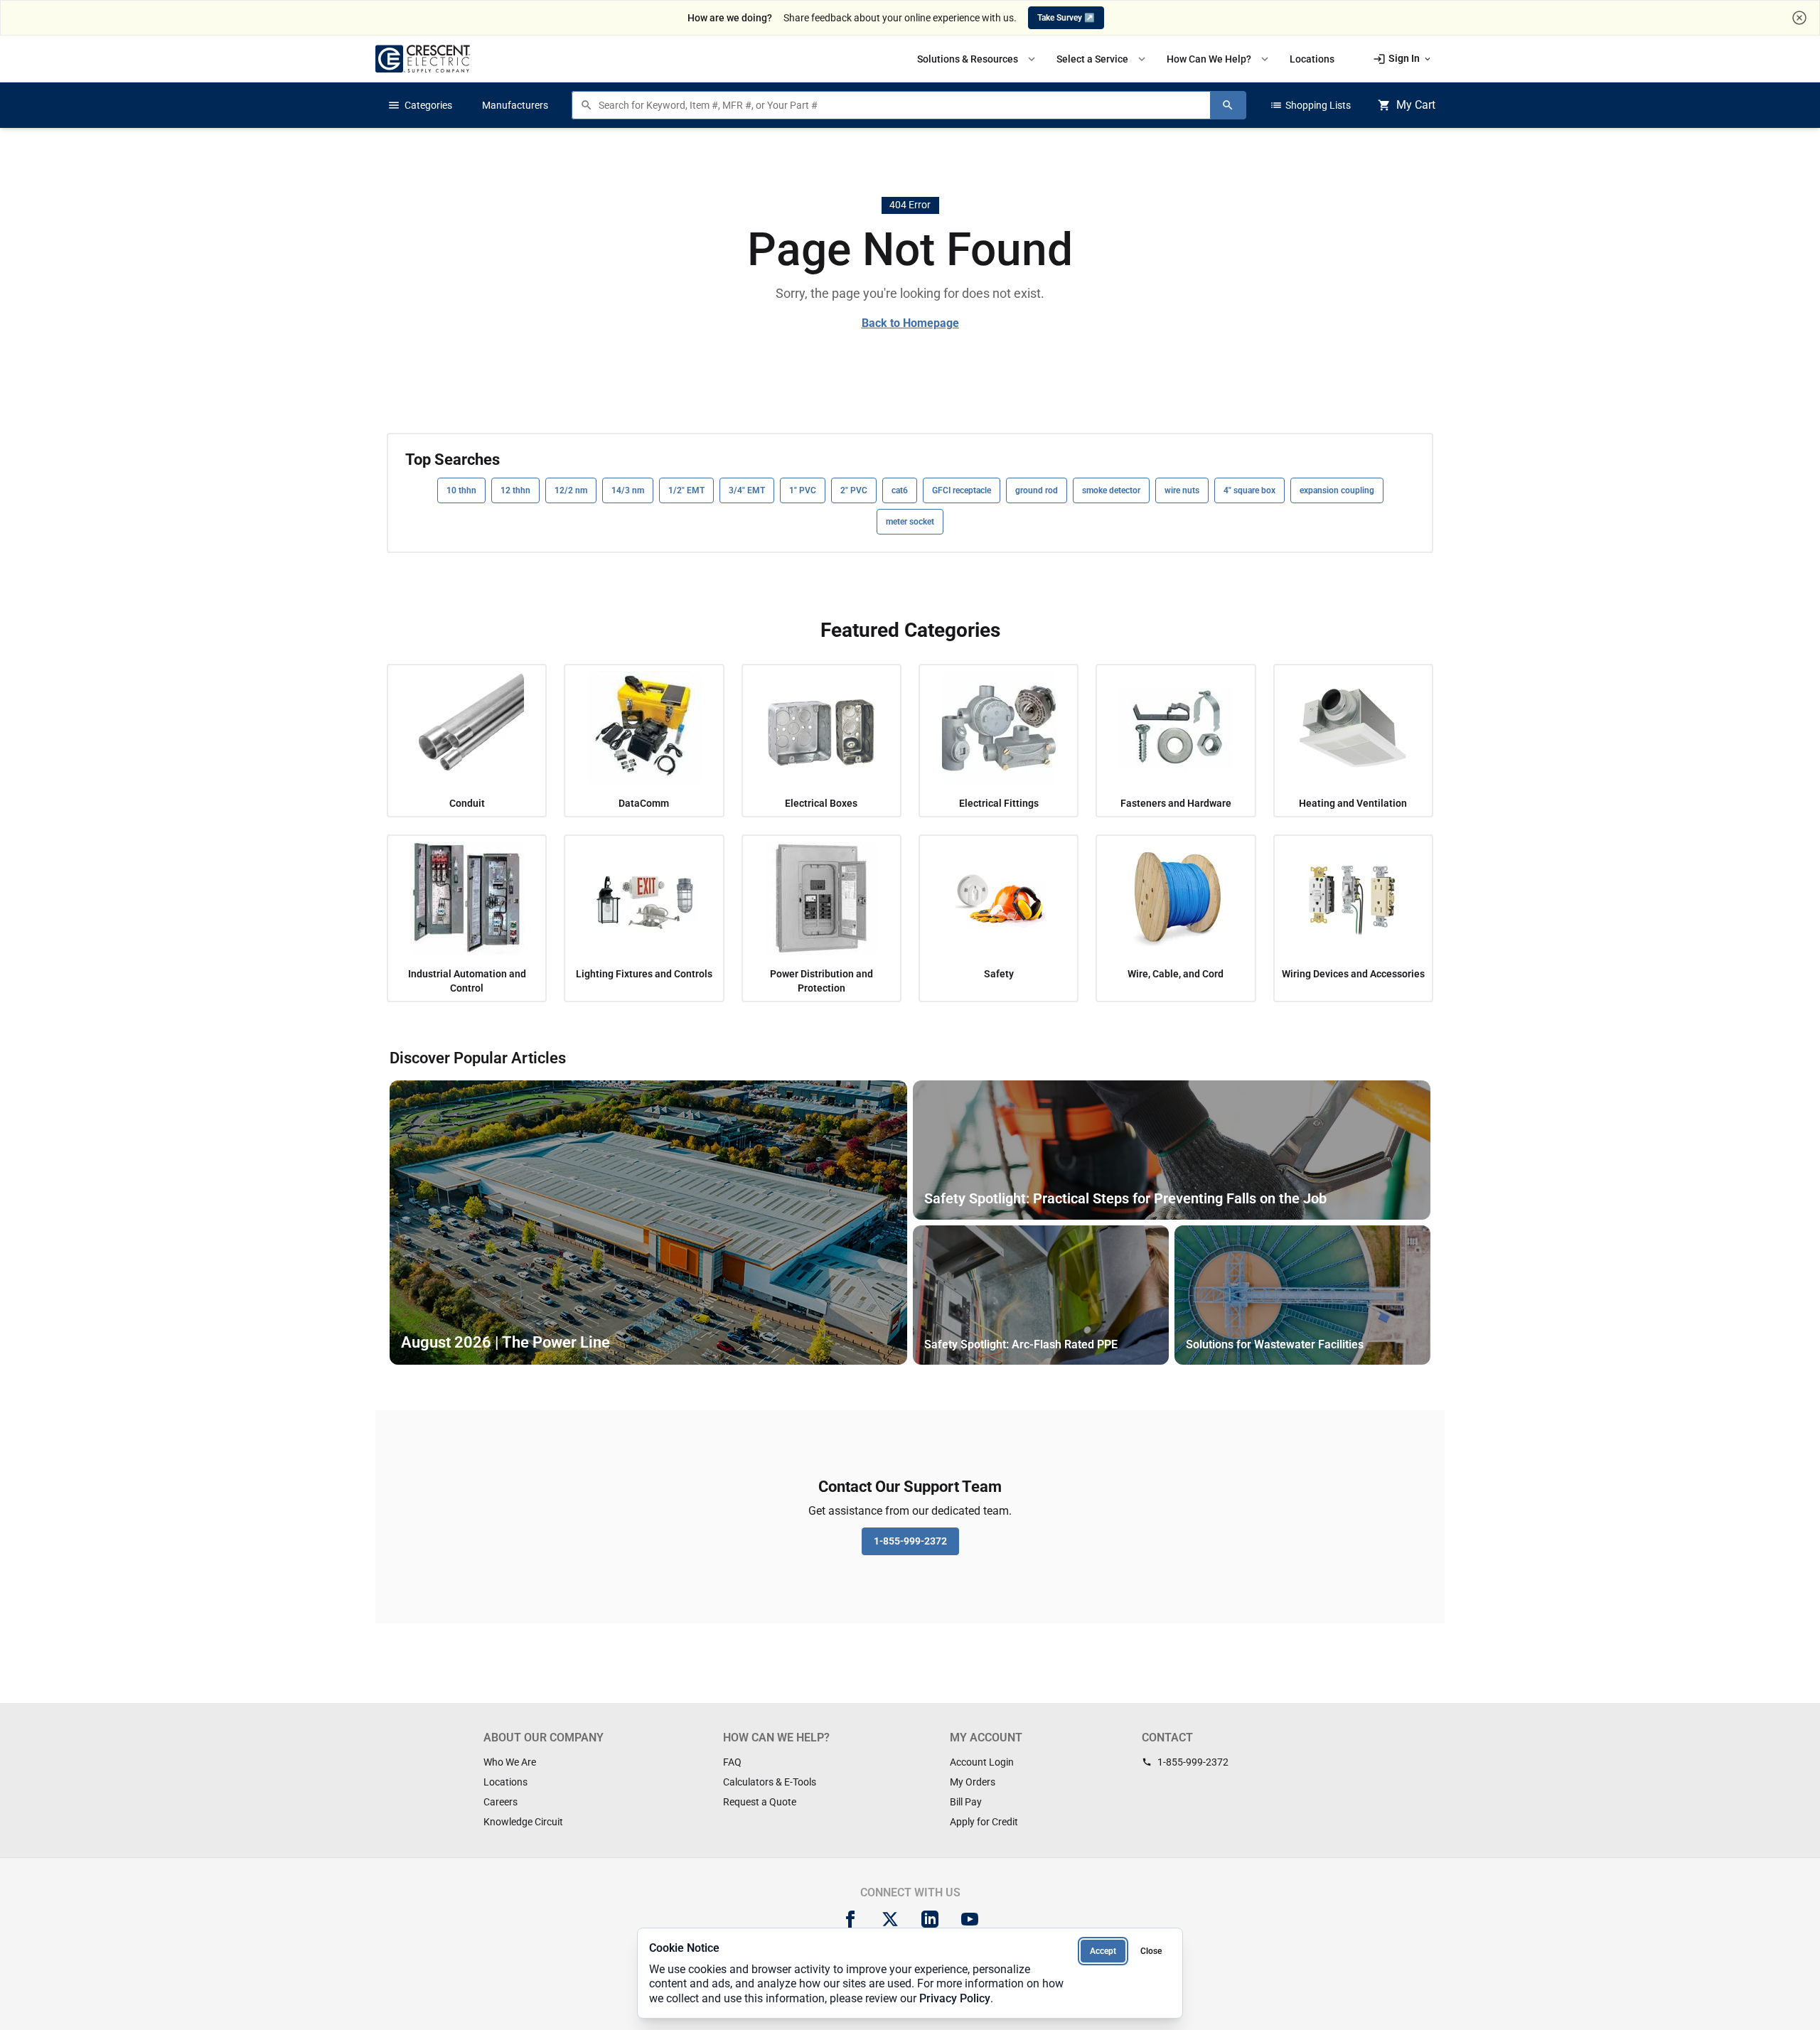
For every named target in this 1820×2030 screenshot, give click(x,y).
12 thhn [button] (515, 490)
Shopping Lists (1310, 105)
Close (1151, 1951)
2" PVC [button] (854, 490)
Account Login (982, 1762)
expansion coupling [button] (1337, 490)
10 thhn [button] (461, 490)
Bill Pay (966, 1802)
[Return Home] (423, 59)
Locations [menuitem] (1312, 59)
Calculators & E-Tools (770, 1782)
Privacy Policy (955, 1998)
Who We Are (510, 1762)
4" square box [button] (1249, 490)
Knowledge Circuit (523, 1822)
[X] (890, 1919)
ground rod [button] (1037, 490)
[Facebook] (850, 1919)
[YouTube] (970, 1919)
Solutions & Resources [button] (978, 59)
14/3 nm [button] (628, 490)
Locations (505, 1782)
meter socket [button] (910, 522)
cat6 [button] (900, 490)
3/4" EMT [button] (747, 490)
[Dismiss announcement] (1799, 18)
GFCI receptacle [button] (962, 490)
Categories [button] (420, 105)
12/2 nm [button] (571, 490)
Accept (1103, 1951)
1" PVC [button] (803, 490)
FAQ (732, 1762)
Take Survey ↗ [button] (1066, 18)
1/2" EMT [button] (686, 490)
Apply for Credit (984, 1822)
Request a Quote (760, 1802)
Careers (500, 1802)
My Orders (973, 1782)
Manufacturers (515, 105)
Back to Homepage (910, 323)
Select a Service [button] (1102, 59)
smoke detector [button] (1111, 490)
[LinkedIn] (930, 1919)
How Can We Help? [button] (1219, 59)
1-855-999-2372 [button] (910, 1541)
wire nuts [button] (1182, 490)
